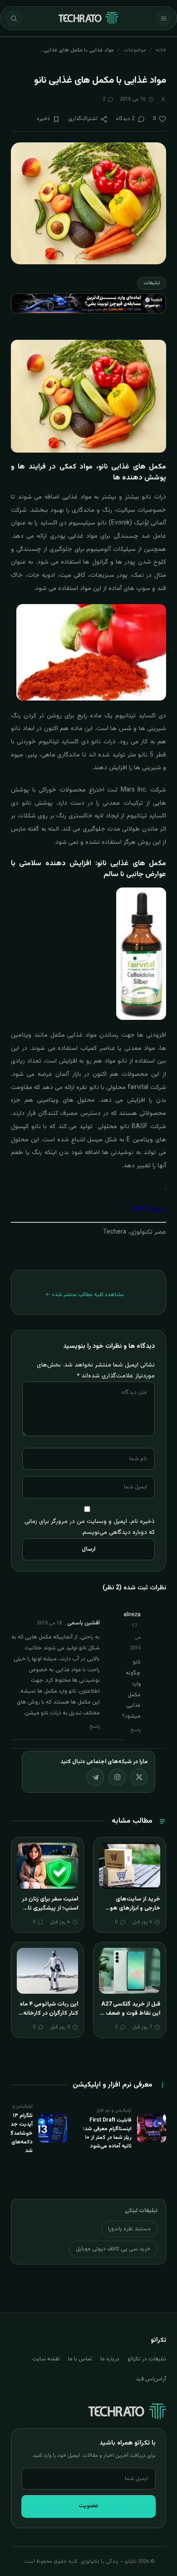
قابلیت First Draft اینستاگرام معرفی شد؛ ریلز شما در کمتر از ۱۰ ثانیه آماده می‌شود (107, 2133)
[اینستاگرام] (117, 1777)
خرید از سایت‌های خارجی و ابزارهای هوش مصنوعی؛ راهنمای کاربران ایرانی (131, 1913)
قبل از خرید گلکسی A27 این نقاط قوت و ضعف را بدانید (131, 2013)
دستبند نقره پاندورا (129, 2229)
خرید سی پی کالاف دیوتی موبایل (113, 2249)
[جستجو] (14, 18)
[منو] (163, 18)
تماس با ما (80, 2359)
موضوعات (135, 50)
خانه (161, 50)
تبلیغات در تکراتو (147, 2359)
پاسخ (136, 1730)
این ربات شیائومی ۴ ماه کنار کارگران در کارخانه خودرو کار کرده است (49, 2013)
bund (140, 1209)
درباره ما (110, 2359)
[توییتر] (139, 1777)
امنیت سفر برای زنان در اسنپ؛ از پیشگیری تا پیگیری (50, 1908)
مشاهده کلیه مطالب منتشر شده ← (85, 1295)
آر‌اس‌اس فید (151, 2379)
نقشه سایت (46, 2359)
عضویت (88, 2506)
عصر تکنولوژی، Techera (135, 1232)
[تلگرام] (95, 1777)
